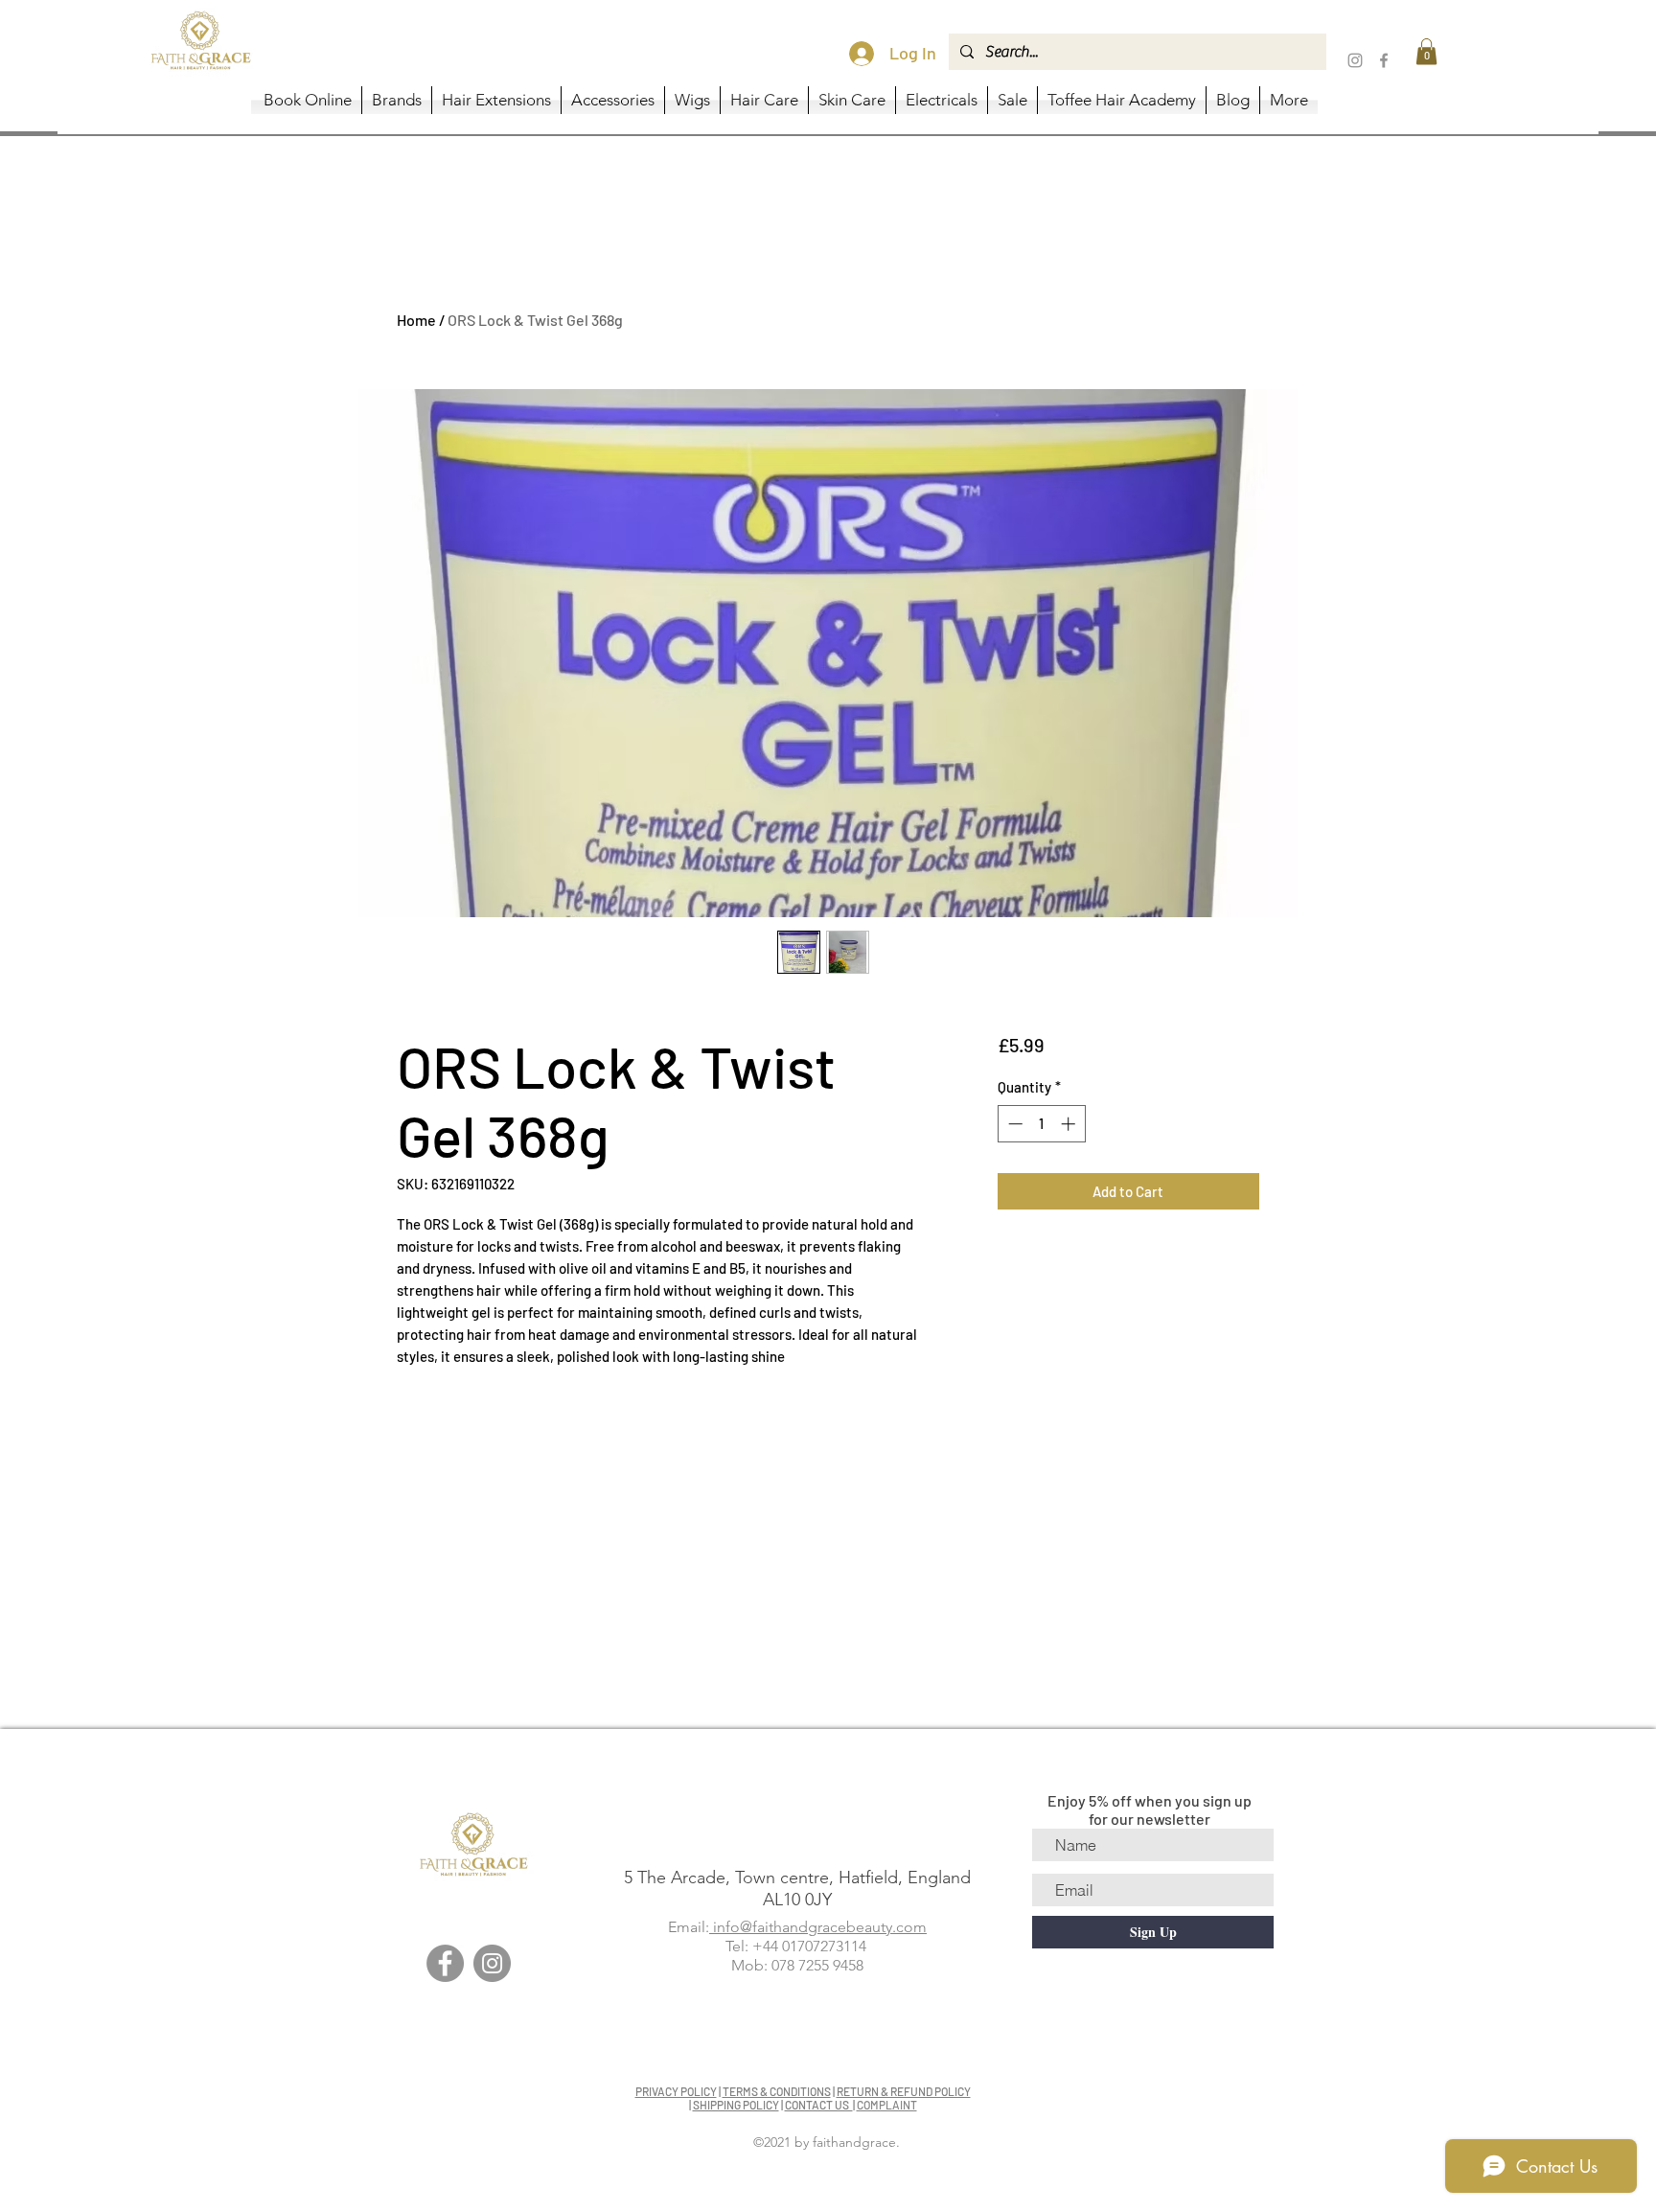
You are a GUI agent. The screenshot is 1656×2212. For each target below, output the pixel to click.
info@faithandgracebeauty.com (818, 1927)
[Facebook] (1384, 60)
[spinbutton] (1041, 1124)
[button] (1426, 51)
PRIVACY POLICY (676, 2091)
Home (416, 320)
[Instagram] (1355, 60)
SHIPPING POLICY (736, 2105)
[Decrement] (1013, 1124)
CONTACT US (819, 2105)
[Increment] (1070, 1124)
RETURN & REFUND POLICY (904, 2091)
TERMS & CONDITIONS (777, 2091)
